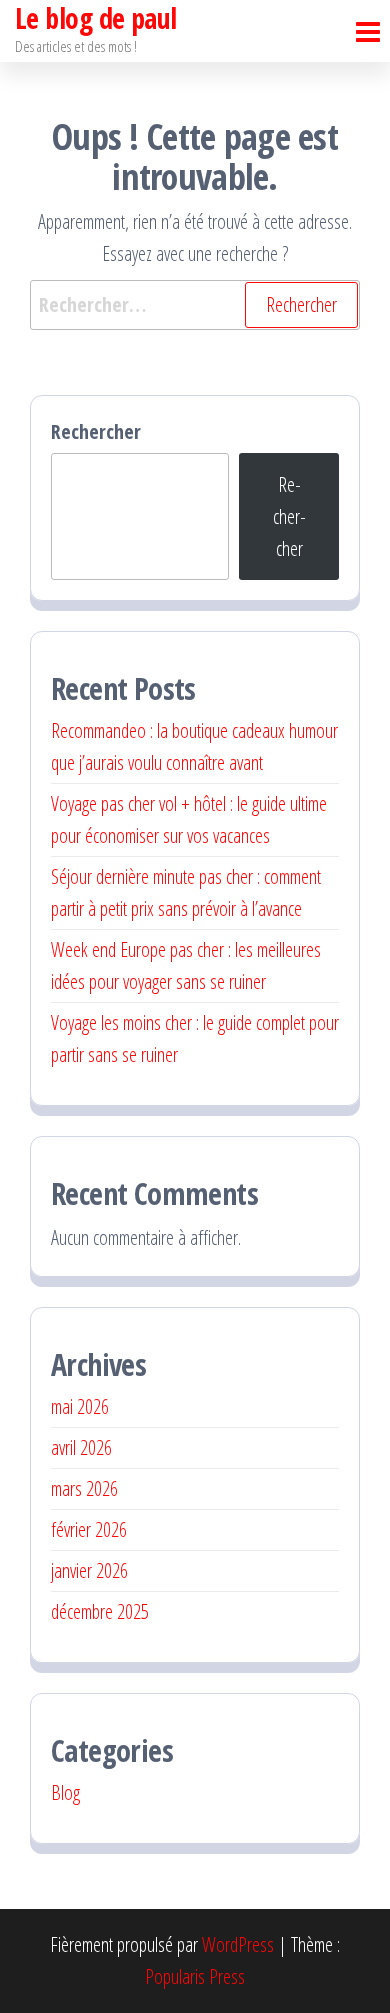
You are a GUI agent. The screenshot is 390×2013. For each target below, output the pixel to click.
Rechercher (96, 431)
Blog (65, 1792)
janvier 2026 (89, 1570)
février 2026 (89, 1529)
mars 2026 (84, 1488)
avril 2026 (81, 1447)
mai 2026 (80, 1406)
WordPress (238, 1944)
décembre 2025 (100, 1611)
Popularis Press (195, 1976)
